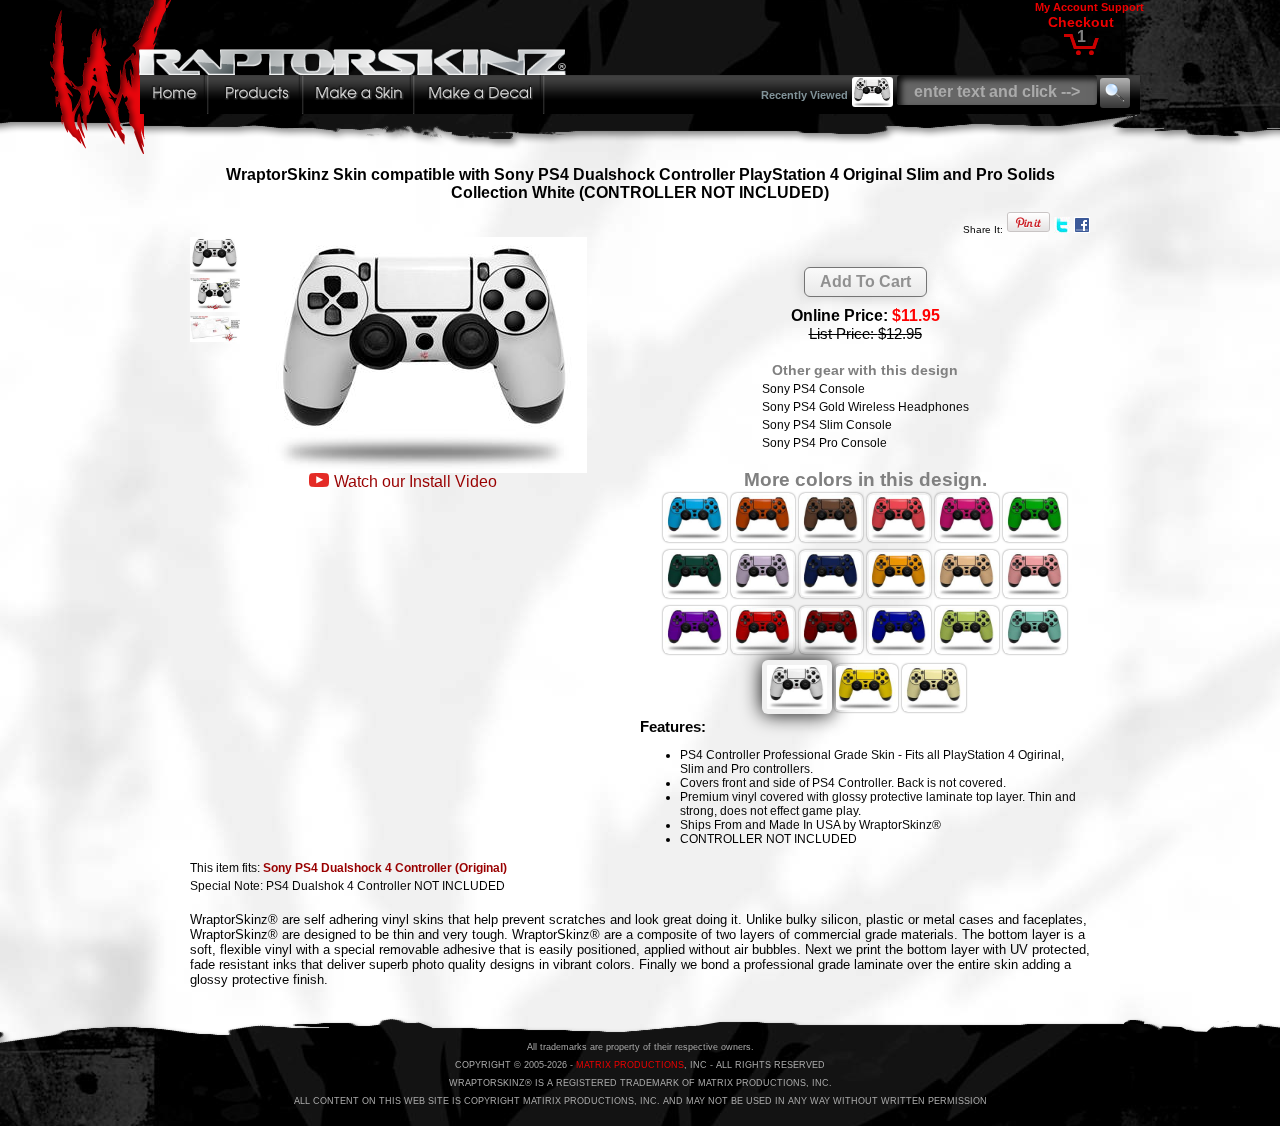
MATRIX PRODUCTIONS (630, 1065)
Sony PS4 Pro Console (824, 443)
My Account (1066, 7)
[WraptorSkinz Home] (313, 148)
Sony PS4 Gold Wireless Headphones (865, 407)
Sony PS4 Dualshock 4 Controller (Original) (385, 868)
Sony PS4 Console (813, 389)
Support (1122, 7)
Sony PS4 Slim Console (827, 425)
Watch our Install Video (415, 481)
